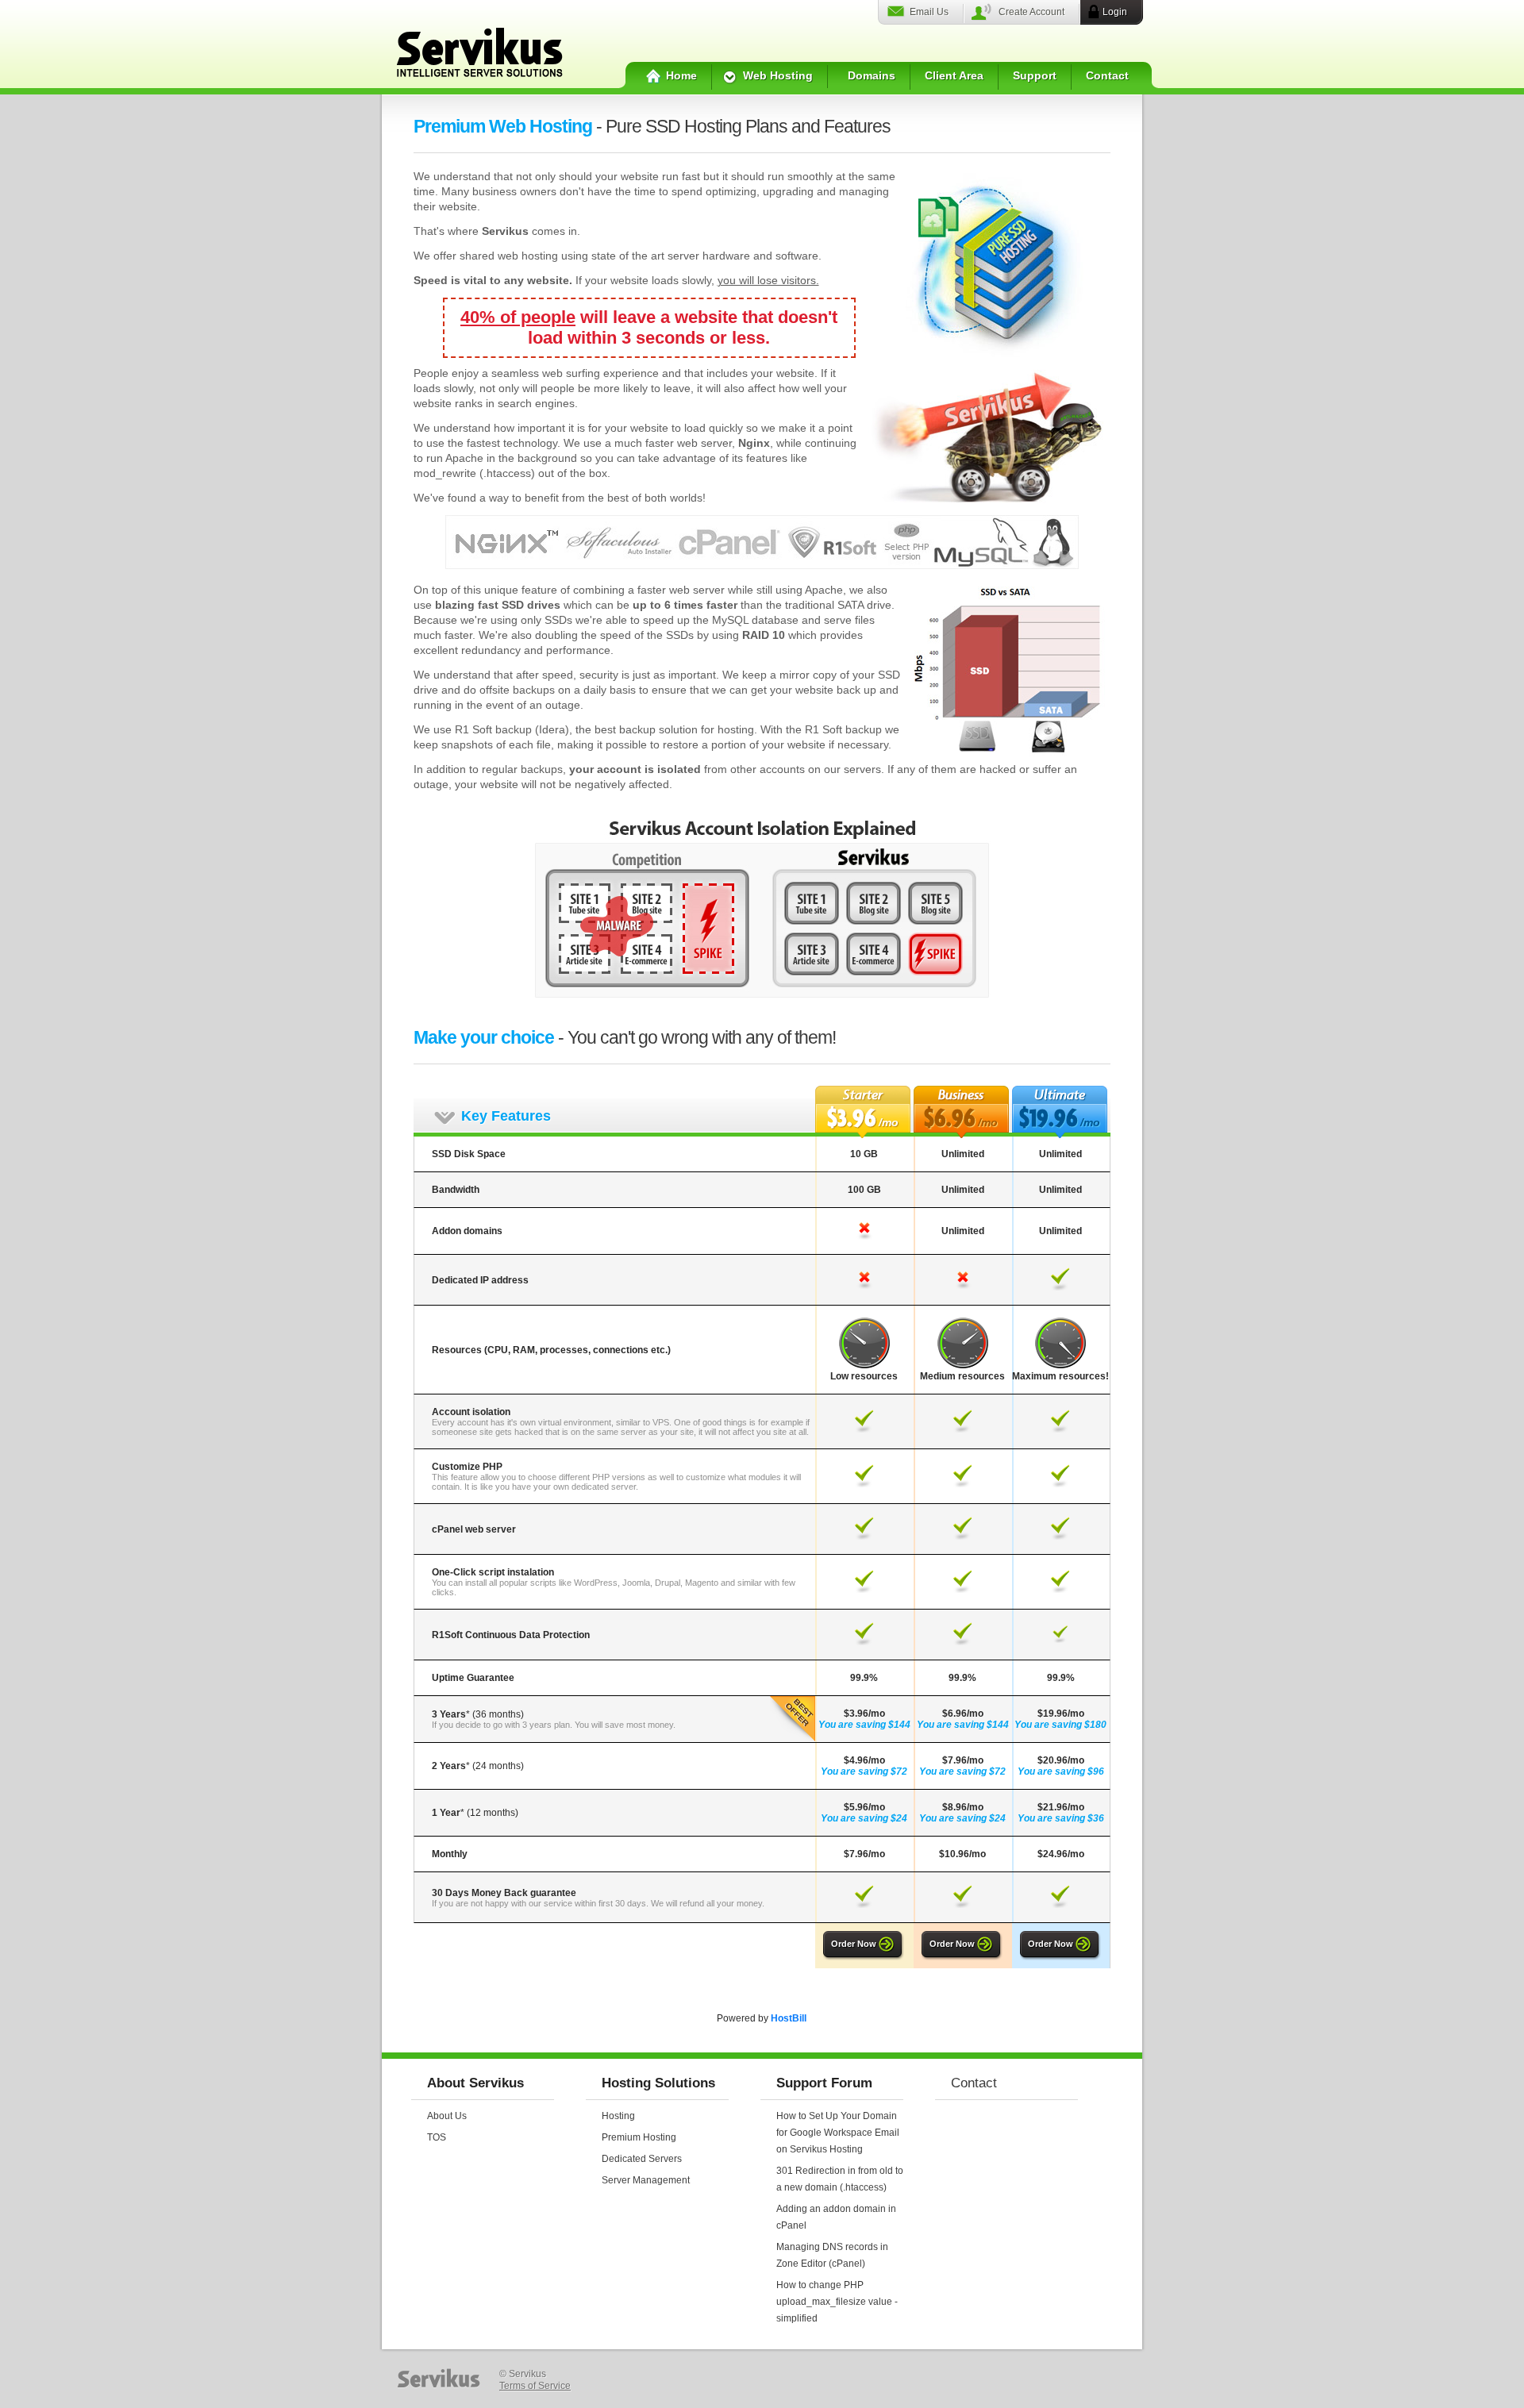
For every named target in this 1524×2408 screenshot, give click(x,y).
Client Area (954, 75)
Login (1115, 12)
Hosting (618, 2116)
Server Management (646, 2180)
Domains (872, 75)
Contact (1107, 75)
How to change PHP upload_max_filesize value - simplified (837, 2302)
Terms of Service (535, 2386)
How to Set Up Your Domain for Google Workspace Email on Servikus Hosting (838, 2133)
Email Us (929, 12)
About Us (447, 2116)
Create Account (1031, 12)
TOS (437, 2137)
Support (1035, 75)
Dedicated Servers (642, 2159)
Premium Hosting (639, 2137)
